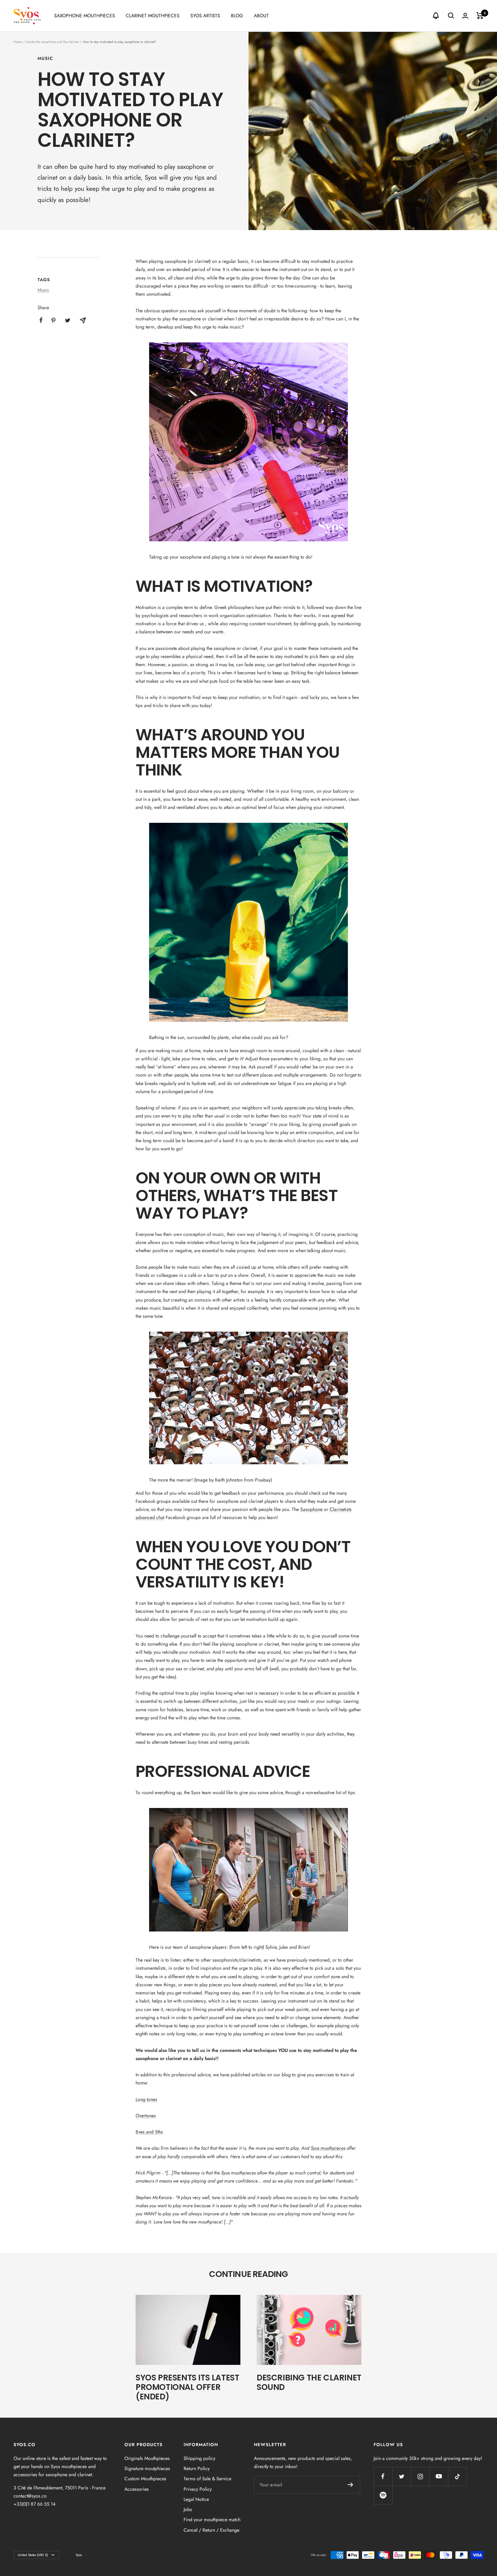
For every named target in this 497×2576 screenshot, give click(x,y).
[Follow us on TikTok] (457, 2476)
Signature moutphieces (147, 2468)
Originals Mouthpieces (147, 2458)
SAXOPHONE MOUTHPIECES (85, 16)
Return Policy (197, 2468)
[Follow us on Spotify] (383, 2495)
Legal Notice (196, 2499)
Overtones (146, 2116)
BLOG (237, 16)
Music (45, 59)
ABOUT (261, 16)
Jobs (188, 2509)
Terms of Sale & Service (207, 2479)
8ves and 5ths (149, 2132)
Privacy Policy (198, 2489)
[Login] (465, 16)
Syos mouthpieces (328, 2148)
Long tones (146, 2099)
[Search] (451, 16)
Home (18, 42)
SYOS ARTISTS (205, 16)
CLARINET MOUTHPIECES (153, 16)
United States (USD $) (33, 2555)
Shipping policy (199, 2458)
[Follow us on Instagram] (420, 2476)
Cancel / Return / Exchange (211, 2530)
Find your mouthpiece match (212, 2519)
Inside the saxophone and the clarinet (52, 42)
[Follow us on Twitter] (401, 2476)
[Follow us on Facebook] (383, 2476)
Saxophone (311, 1509)
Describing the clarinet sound (309, 2382)
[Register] (350, 2485)
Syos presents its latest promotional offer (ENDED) (187, 2387)
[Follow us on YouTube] (439, 2476)
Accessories (137, 2489)
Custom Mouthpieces (145, 2479)
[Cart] (480, 16)
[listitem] (41, 320)
